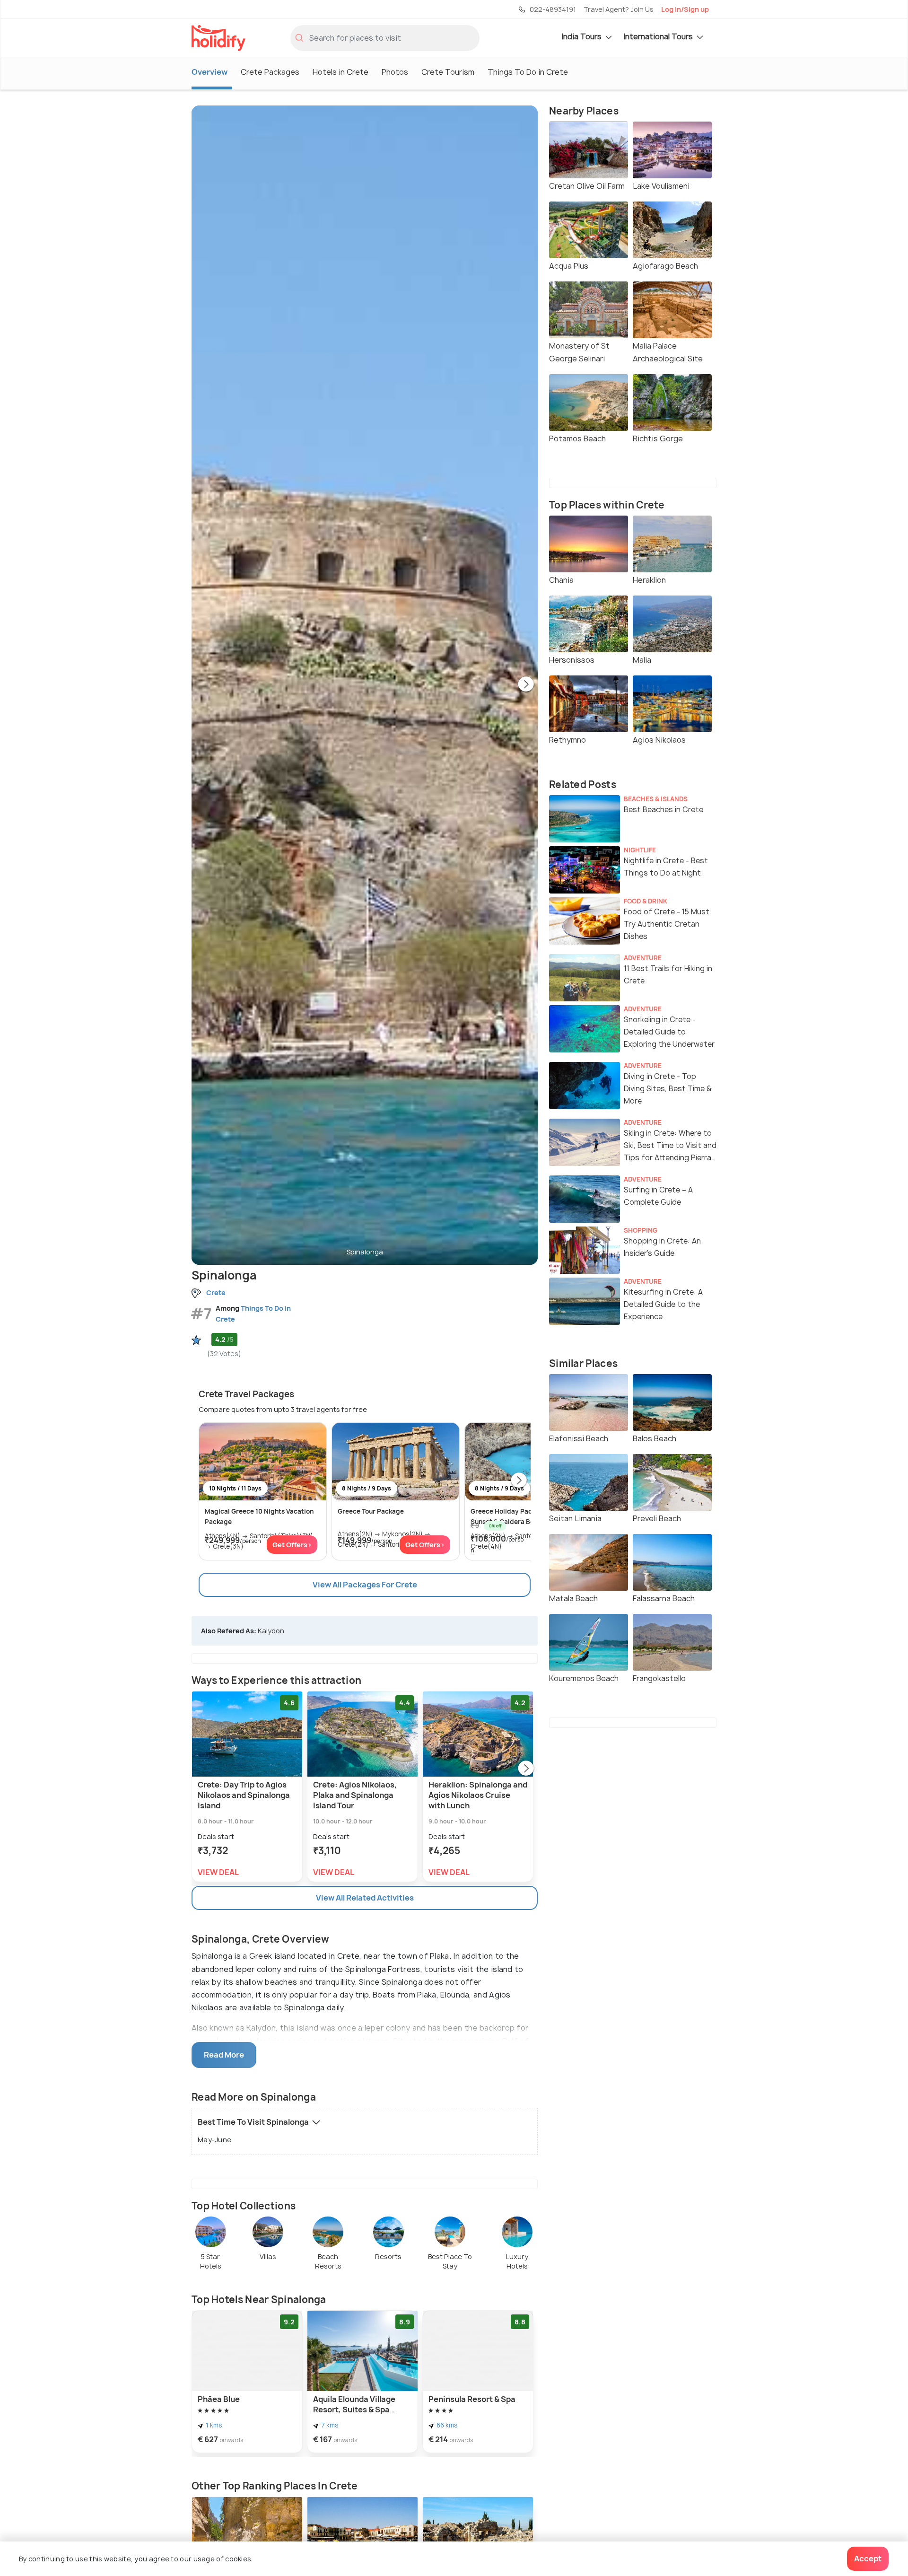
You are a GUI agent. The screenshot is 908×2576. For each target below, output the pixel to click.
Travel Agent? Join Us (619, 9)
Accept (868, 2558)
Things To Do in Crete (528, 72)
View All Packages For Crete (365, 1585)
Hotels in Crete (340, 72)
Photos (395, 72)
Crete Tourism (448, 72)
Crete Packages (270, 72)
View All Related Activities (365, 1898)
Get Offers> (292, 1545)
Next (526, 685)
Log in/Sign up (685, 9)
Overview (210, 72)
